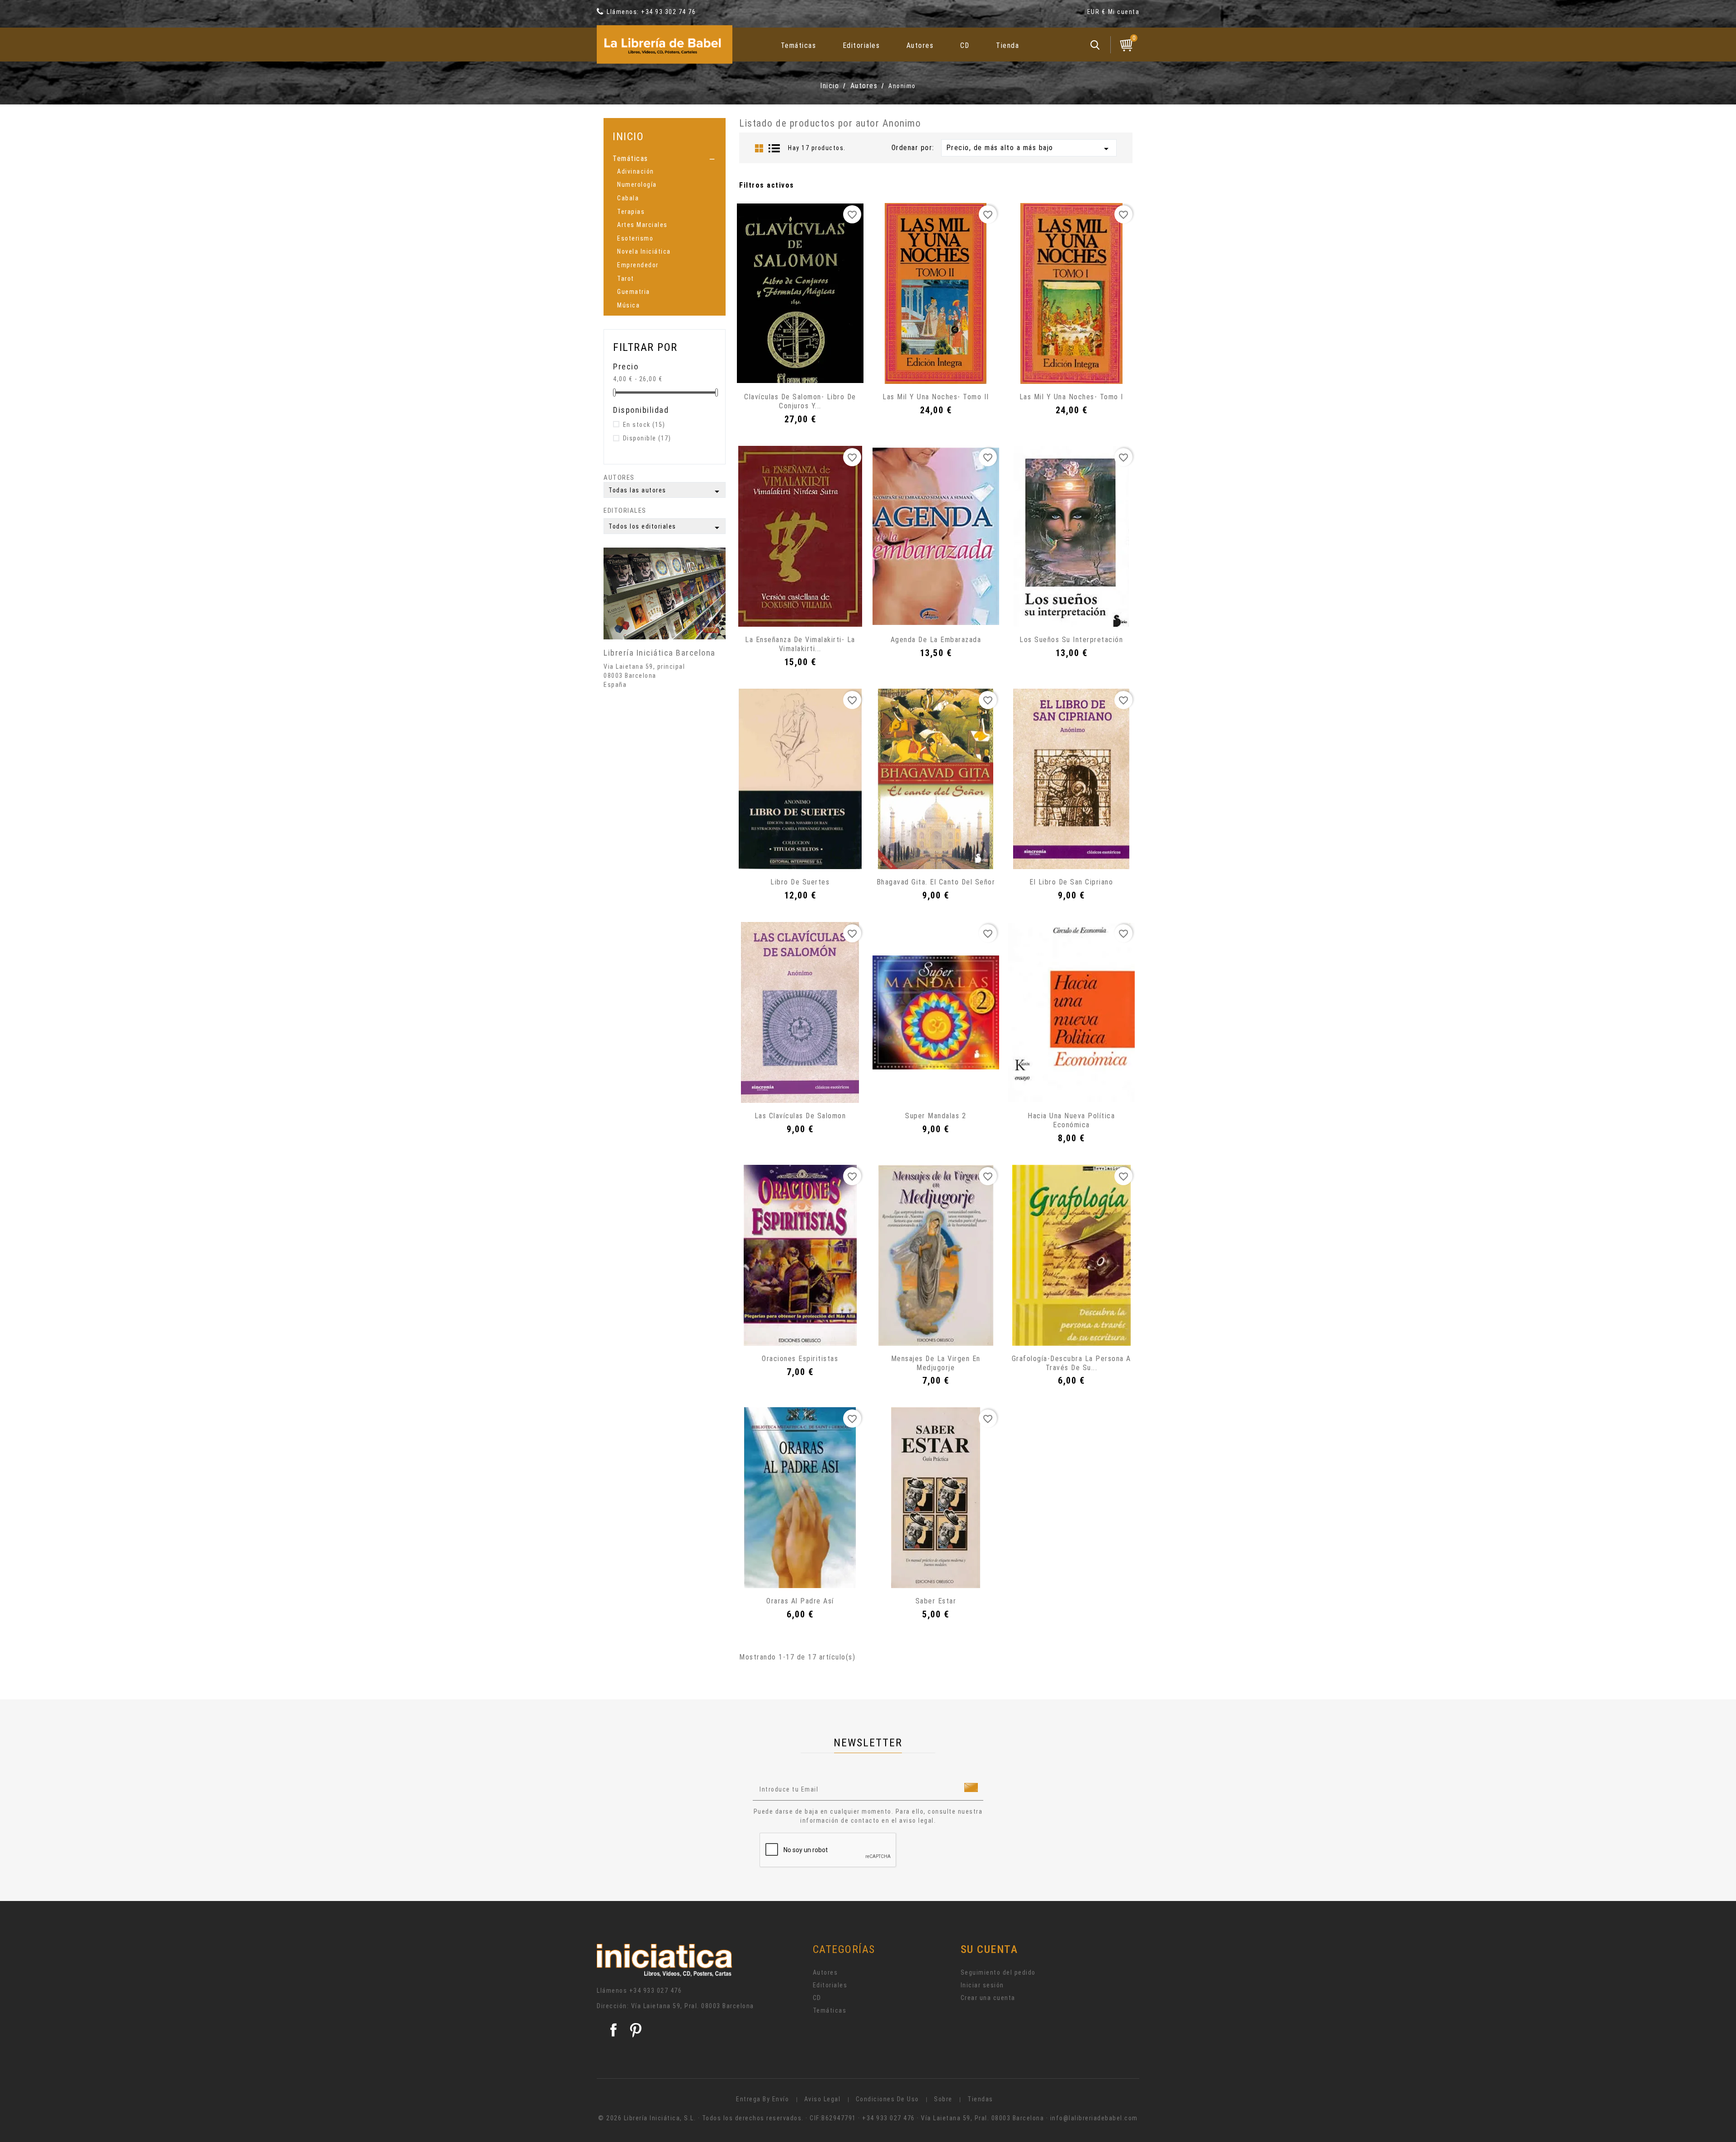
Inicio (628, 136)
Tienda (1007, 45)
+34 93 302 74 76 (668, 12)
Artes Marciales (642, 225)
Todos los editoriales (665, 528)
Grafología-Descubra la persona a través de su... (1071, 1363)
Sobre (943, 2099)
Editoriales (861, 45)
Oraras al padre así (800, 1601)
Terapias (631, 212)
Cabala (628, 198)
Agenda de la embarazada (936, 640)
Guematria (634, 292)
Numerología (637, 184)
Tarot (626, 279)
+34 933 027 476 (656, 1991)
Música (628, 305)
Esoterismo (635, 238)
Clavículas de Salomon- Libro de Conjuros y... (800, 401)
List (774, 148)
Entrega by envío (762, 2099)
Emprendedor (638, 265)
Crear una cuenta (988, 1998)
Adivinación (636, 171)
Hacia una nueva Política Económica (1071, 1120)
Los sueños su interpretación (1071, 640)
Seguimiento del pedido (998, 1972)
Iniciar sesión (982, 1985)
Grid (759, 148)
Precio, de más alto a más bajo (1029, 149)
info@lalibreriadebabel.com (1094, 2118)
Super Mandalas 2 (936, 1116)
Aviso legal (823, 2099)
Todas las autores (665, 492)
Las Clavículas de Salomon (800, 1116)
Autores (920, 45)
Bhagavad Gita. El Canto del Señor (936, 882)
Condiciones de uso (887, 2099)
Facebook (613, 2030)
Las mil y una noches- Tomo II (936, 397)
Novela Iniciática (644, 251)
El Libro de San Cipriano (1071, 882)
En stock (644, 425)
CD (965, 45)
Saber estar (936, 1601)
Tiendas (980, 2099)
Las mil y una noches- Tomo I (1071, 397)
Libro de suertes (800, 882)
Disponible (647, 438)
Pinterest (636, 2030)
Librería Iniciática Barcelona (660, 653)
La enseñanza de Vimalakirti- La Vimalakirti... (800, 644)
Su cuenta (989, 1949)
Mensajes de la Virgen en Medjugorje (936, 1363)
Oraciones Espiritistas (800, 1359)
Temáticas (799, 45)
